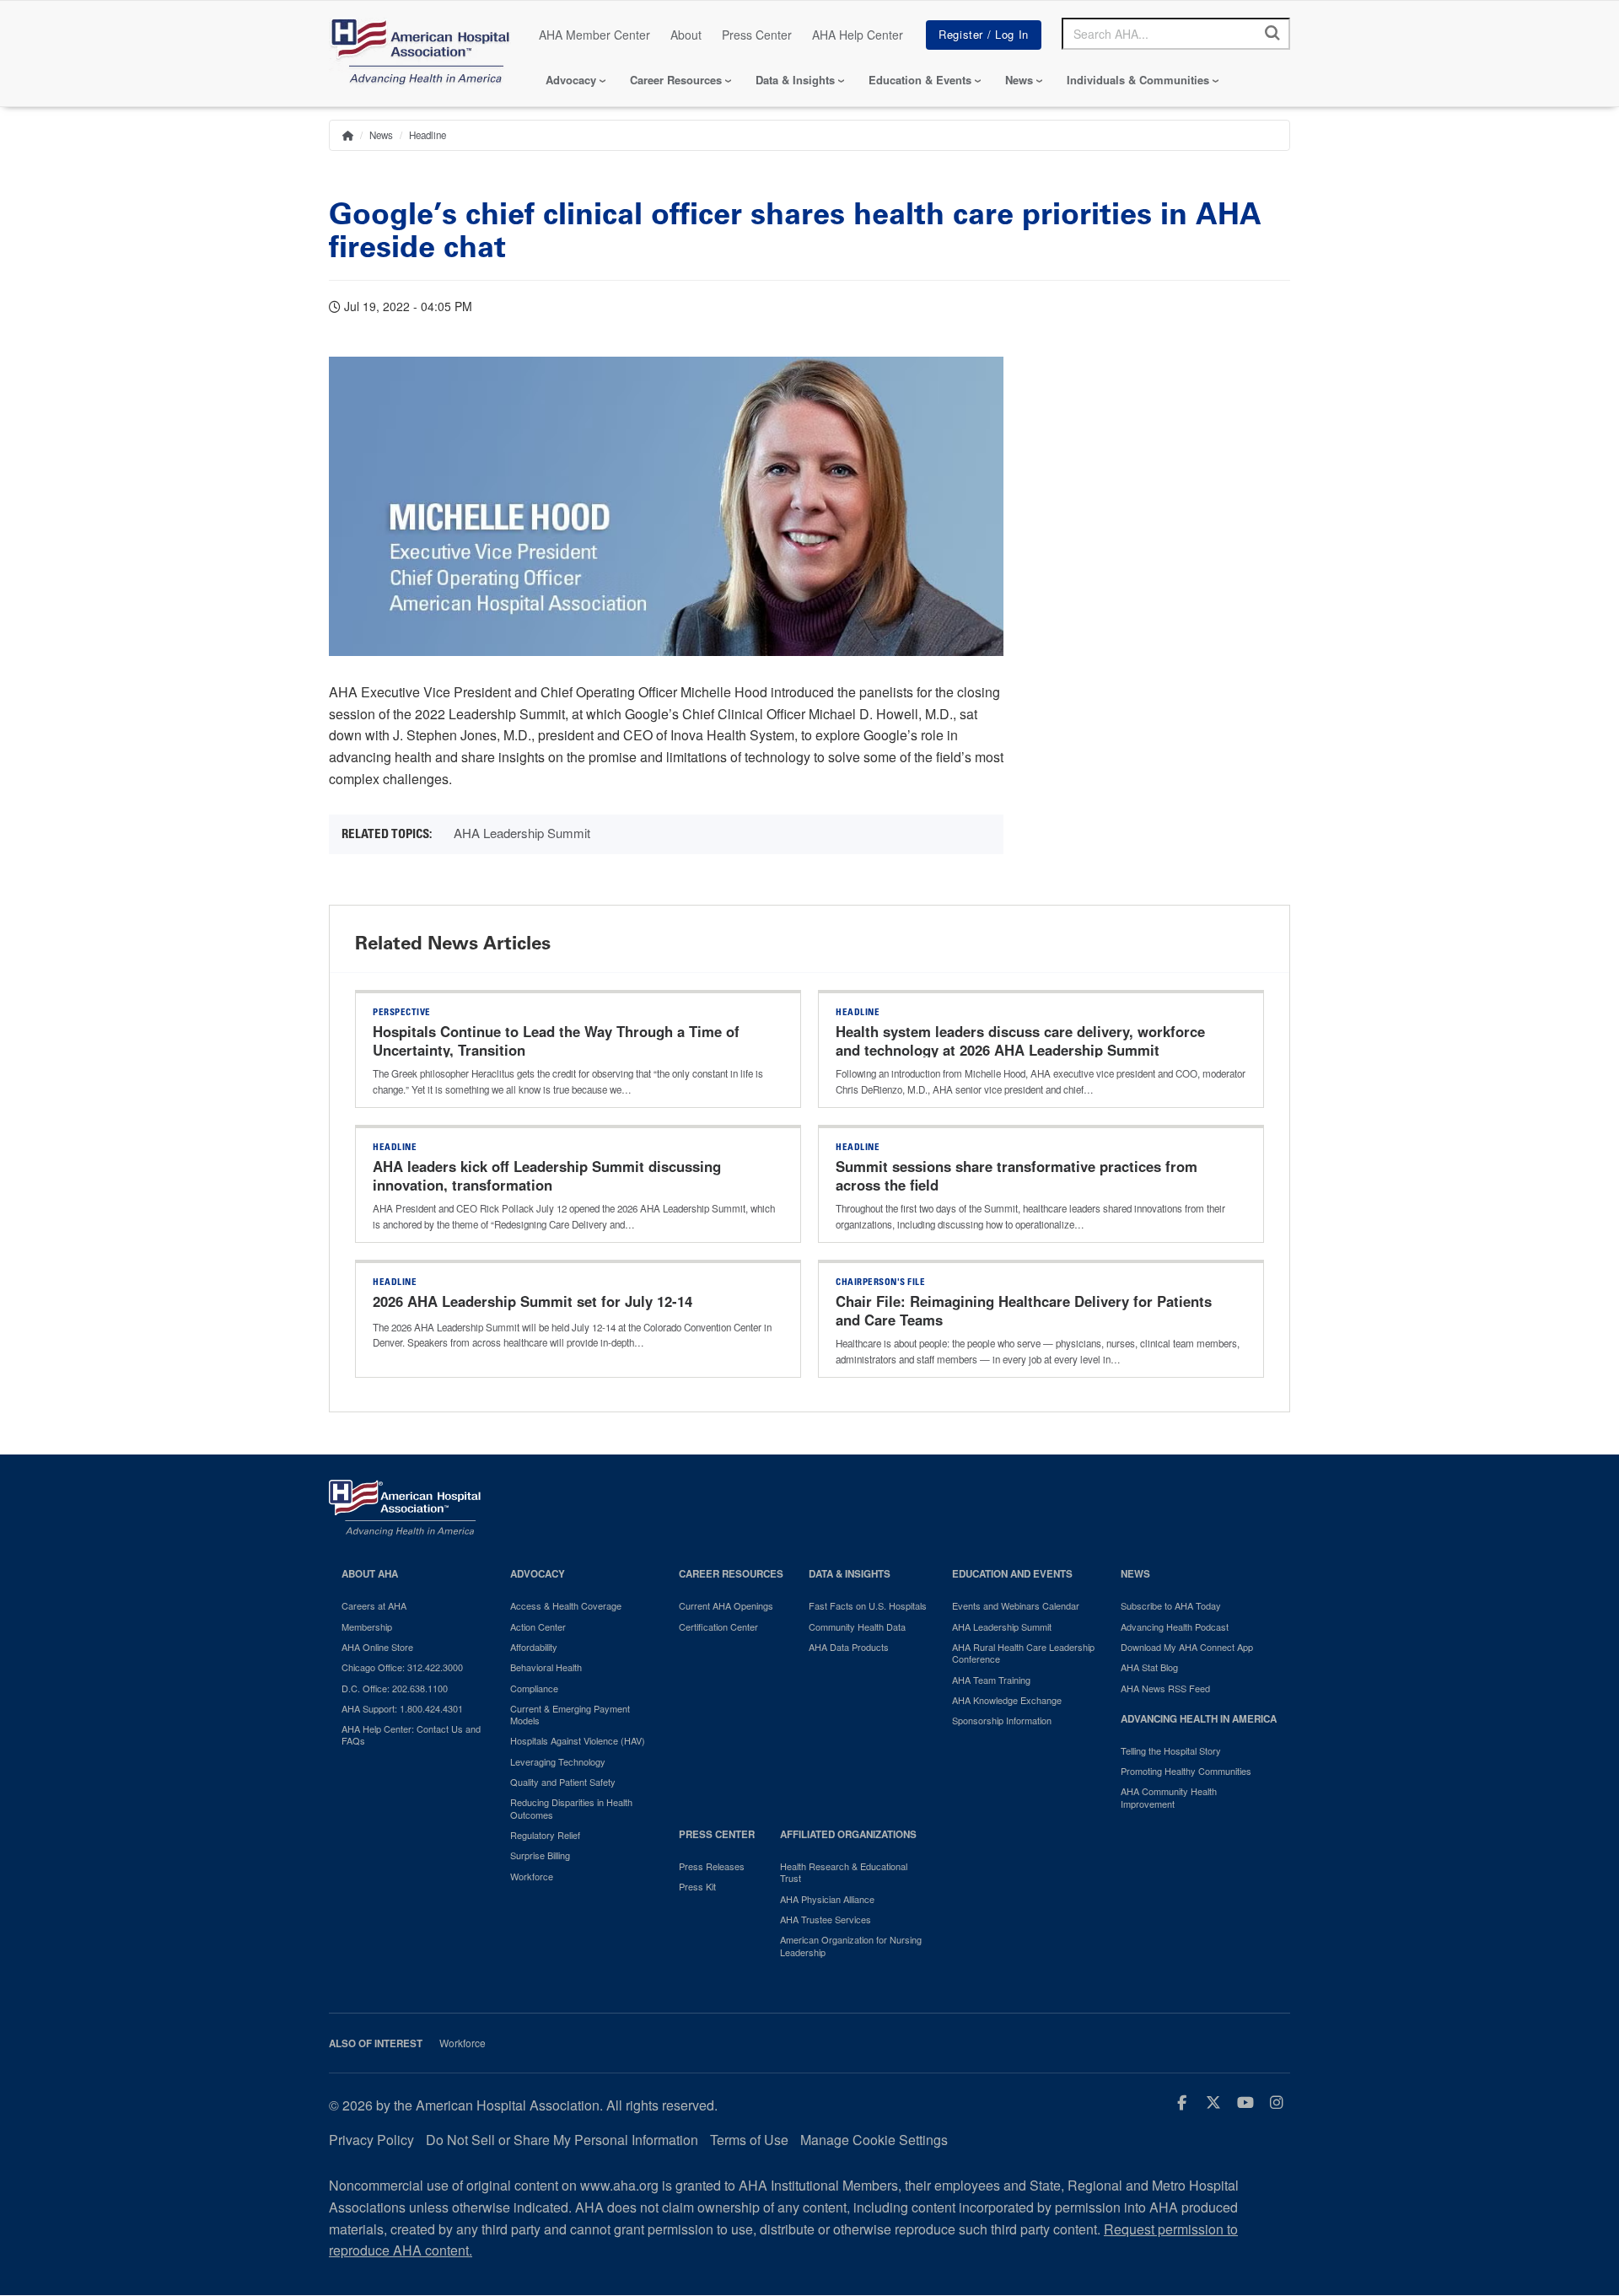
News (1019, 80)
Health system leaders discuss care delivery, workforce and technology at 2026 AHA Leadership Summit (1020, 1040)
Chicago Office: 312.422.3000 (402, 1667)
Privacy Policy (371, 2140)
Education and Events (1012, 1574)
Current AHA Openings (726, 1605)
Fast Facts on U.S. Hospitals (868, 1605)
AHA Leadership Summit (522, 833)
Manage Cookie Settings (874, 2140)
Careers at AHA (374, 1605)
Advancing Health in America (1199, 1719)
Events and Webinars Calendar (1016, 1605)
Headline (428, 135)
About (686, 35)
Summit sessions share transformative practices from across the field (1017, 1175)
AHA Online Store (377, 1647)
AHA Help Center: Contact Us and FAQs (411, 1735)
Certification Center (718, 1627)
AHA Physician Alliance (827, 1899)
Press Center (757, 35)
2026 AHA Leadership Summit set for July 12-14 (535, 1301)
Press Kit (697, 1886)
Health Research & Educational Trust (844, 1872)
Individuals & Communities (1138, 80)
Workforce (532, 1876)
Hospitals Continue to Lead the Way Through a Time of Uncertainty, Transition (556, 1040)
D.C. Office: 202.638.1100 (395, 1688)
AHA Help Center (858, 35)
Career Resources (676, 80)
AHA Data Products (849, 1647)
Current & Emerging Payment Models (570, 1715)
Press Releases (712, 1866)
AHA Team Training (991, 1680)
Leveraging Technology (558, 1761)
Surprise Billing (540, 1855)
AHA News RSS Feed (1165, 1688)
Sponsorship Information (1002, 1720)
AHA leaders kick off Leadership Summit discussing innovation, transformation (547, 1175)
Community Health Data (857, 1627)
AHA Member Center (594, 35)
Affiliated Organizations (848, 1834)
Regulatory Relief (545, 1835)
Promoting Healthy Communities (1186, 1771)
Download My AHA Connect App (1187, 1647)
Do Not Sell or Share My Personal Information (562, 2140)
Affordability (534, 1647)
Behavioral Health (546, 1667)
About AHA (370, 1574)
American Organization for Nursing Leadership (851, 1946)
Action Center (538, 1627)
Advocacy (571, 80)
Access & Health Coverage (566, 1605)
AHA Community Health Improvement (1169, 1797)
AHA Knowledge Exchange (1007, 1700)
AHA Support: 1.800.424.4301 (402, 1708)
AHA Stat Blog (1149, 1667)
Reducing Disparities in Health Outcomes (571, 1808)
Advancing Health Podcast (1175, 1627)
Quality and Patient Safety (563, 1782)
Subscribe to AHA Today (1171, 1605)
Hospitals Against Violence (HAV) (578, 1740)
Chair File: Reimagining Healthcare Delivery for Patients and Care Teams (1024, 1310)
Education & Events (920, 80)
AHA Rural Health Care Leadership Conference (1023, 1653)
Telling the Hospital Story (1171, 1750)
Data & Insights (795, 80)
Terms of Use (749, 2140)
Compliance (534, 1688)
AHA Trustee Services (826, 1919)
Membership (367, 1627)
